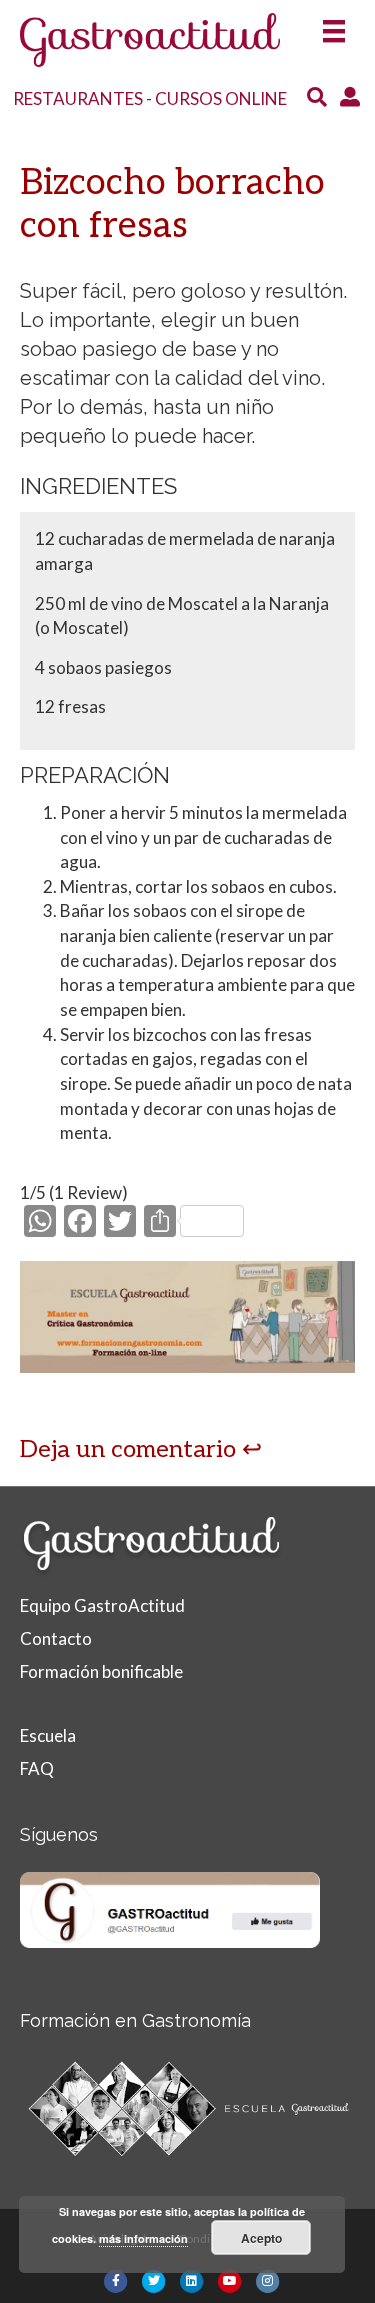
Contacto (56, 1638)
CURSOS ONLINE (221, 98)
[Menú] (334, 25)
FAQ (37, 1768)
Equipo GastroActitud (102, 1605)
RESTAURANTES (78, 98)
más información (143, 2238)
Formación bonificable (101, 1671)
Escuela (48, 1735)
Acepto (261, 2238)
